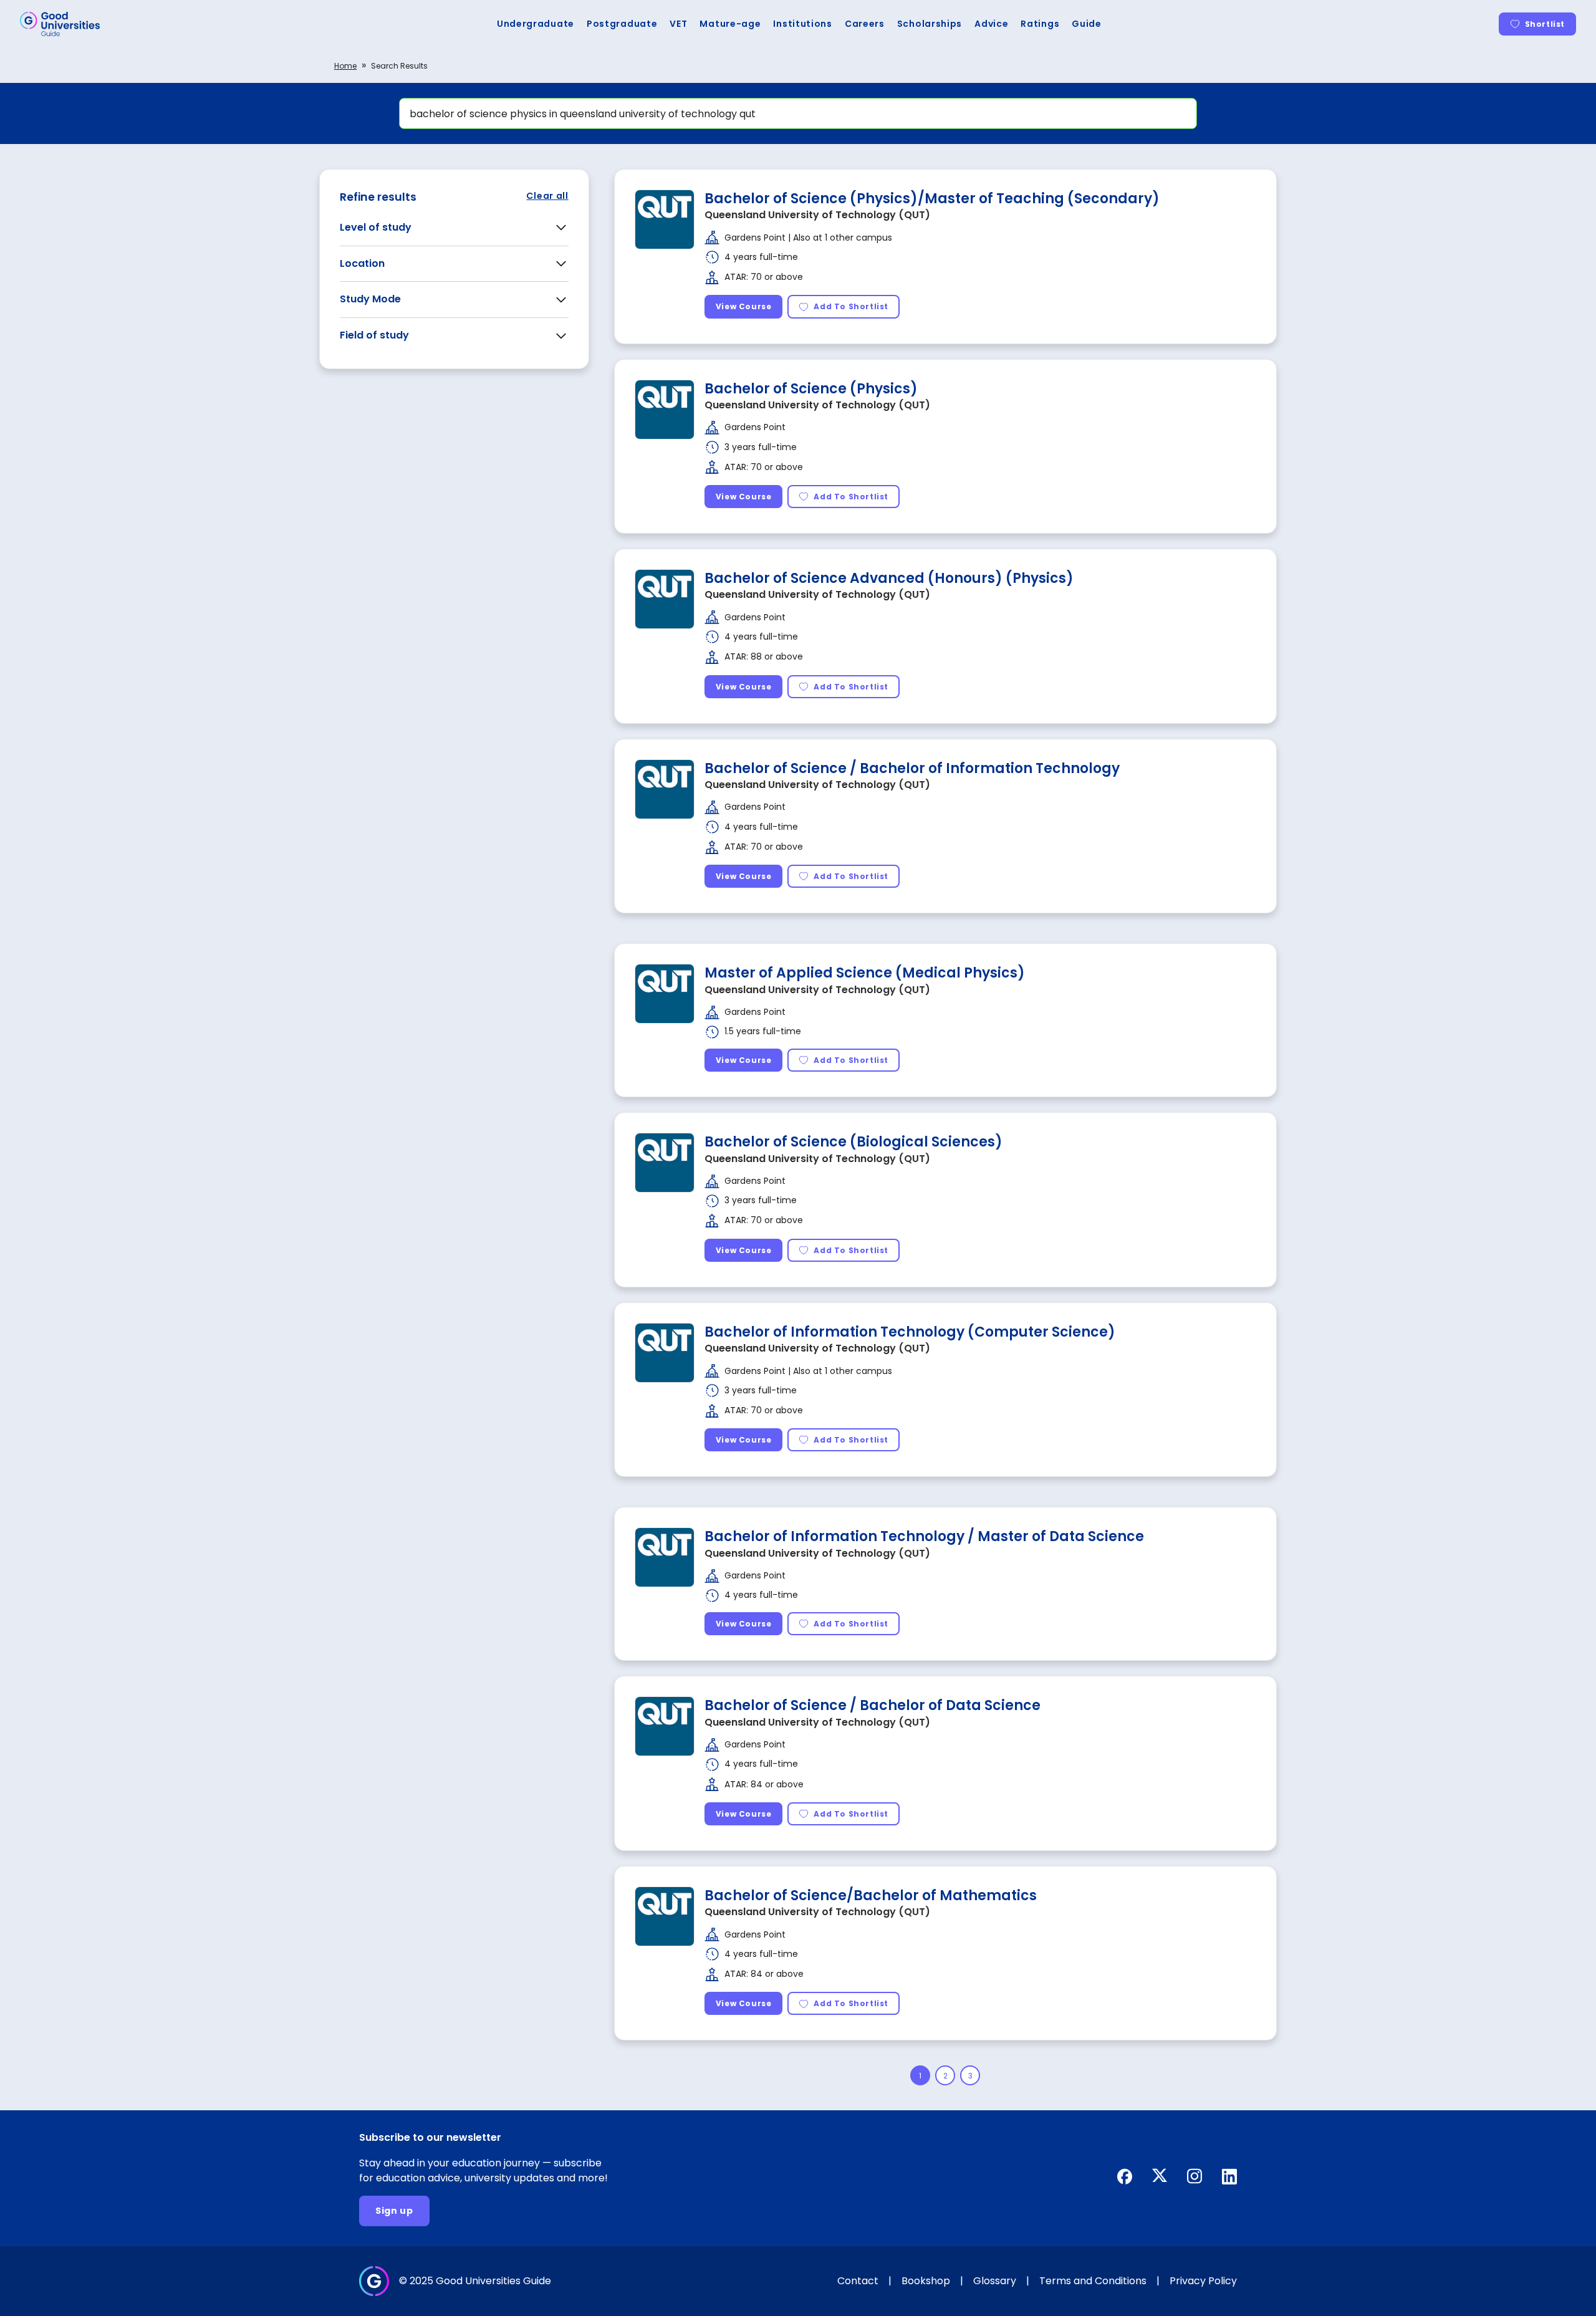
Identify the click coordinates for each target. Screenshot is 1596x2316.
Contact (858, 2281)
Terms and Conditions (1093, 2281)
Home (345, 66)
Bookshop (926, 2281)
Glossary (995, 2281)
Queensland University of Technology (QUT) (817, 215)
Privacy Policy (1203, 2281)
